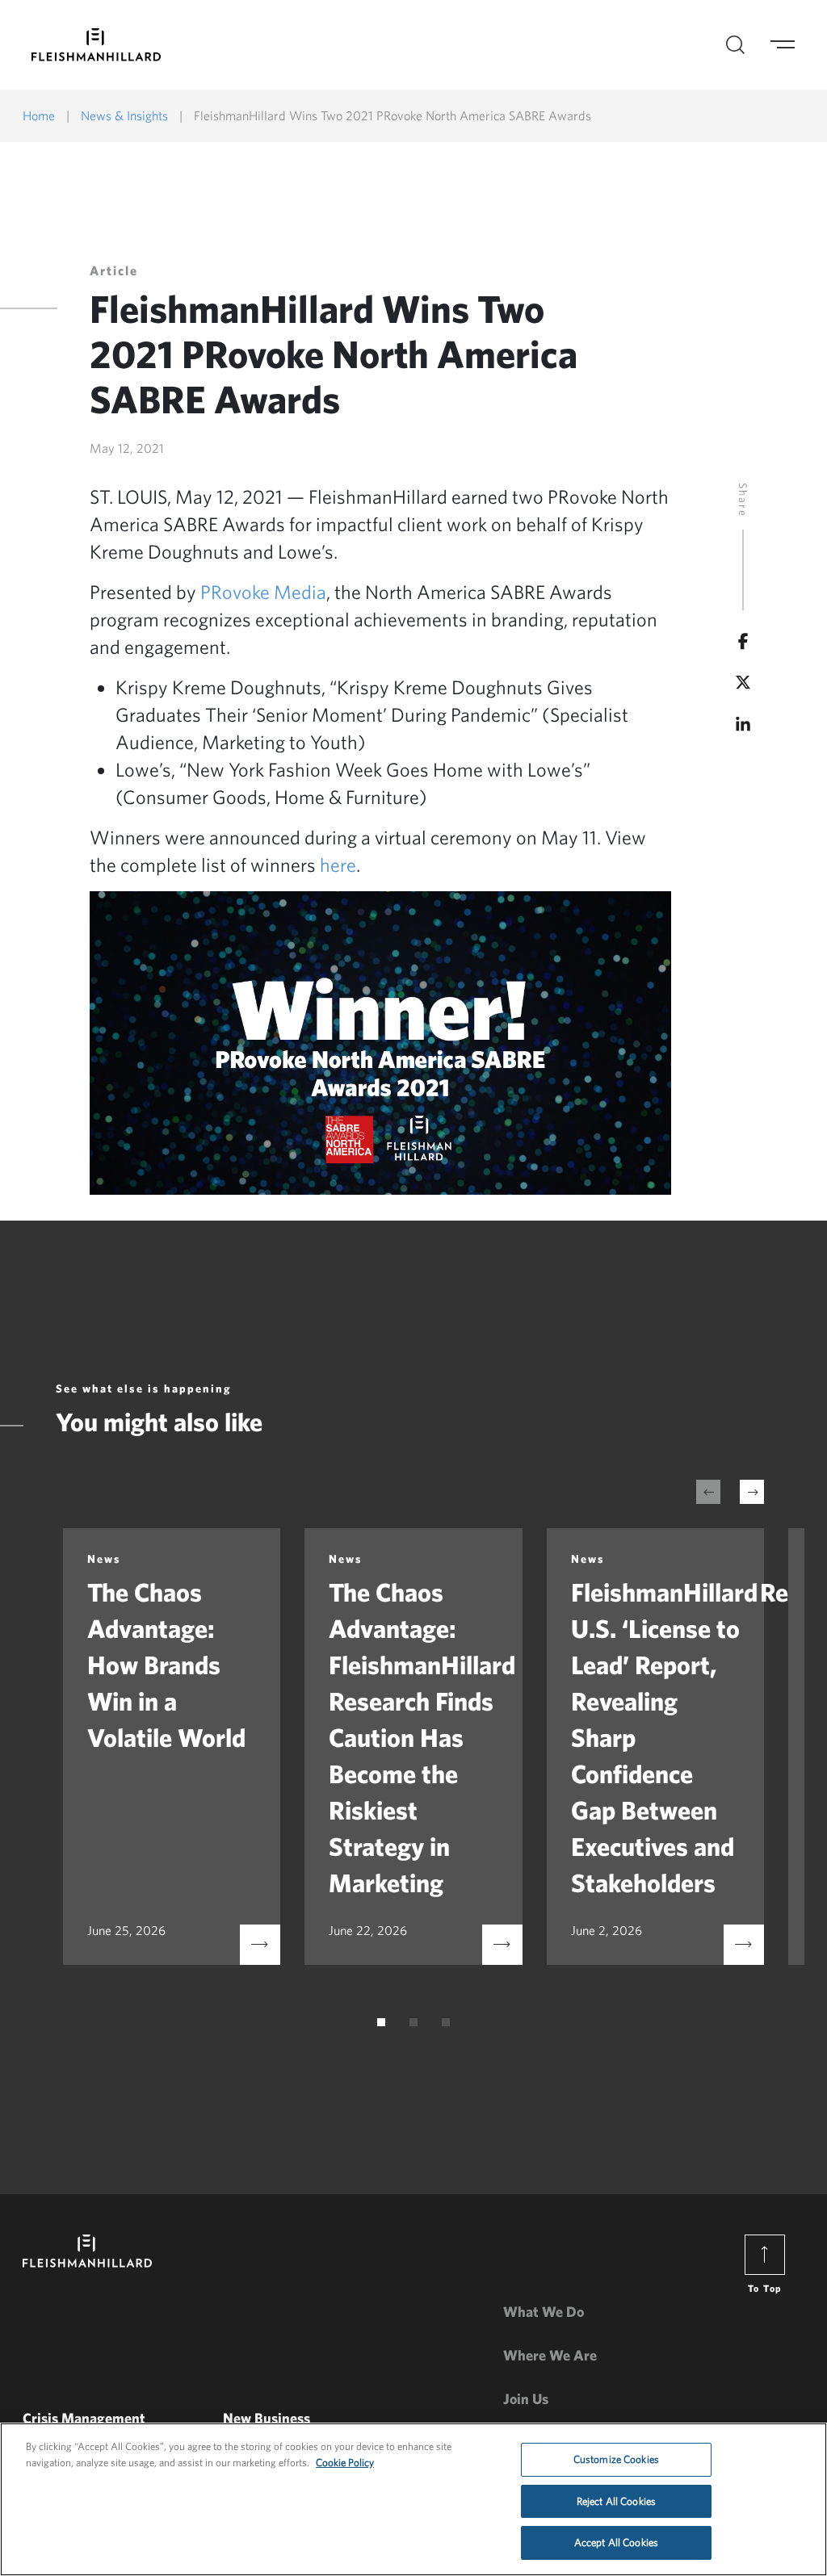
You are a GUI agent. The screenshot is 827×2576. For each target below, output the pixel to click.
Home (39, 115)
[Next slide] (752, 1492)
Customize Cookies (616, 2459)
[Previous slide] (708, 1492)
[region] (413, 2499)
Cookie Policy (345, 2463)
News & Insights (124, 115)
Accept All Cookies (616, 2542)
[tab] (381, 2022)
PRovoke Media (263, 592)
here (338, 865)
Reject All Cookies (616, 2501)
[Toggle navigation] (792, 45)
